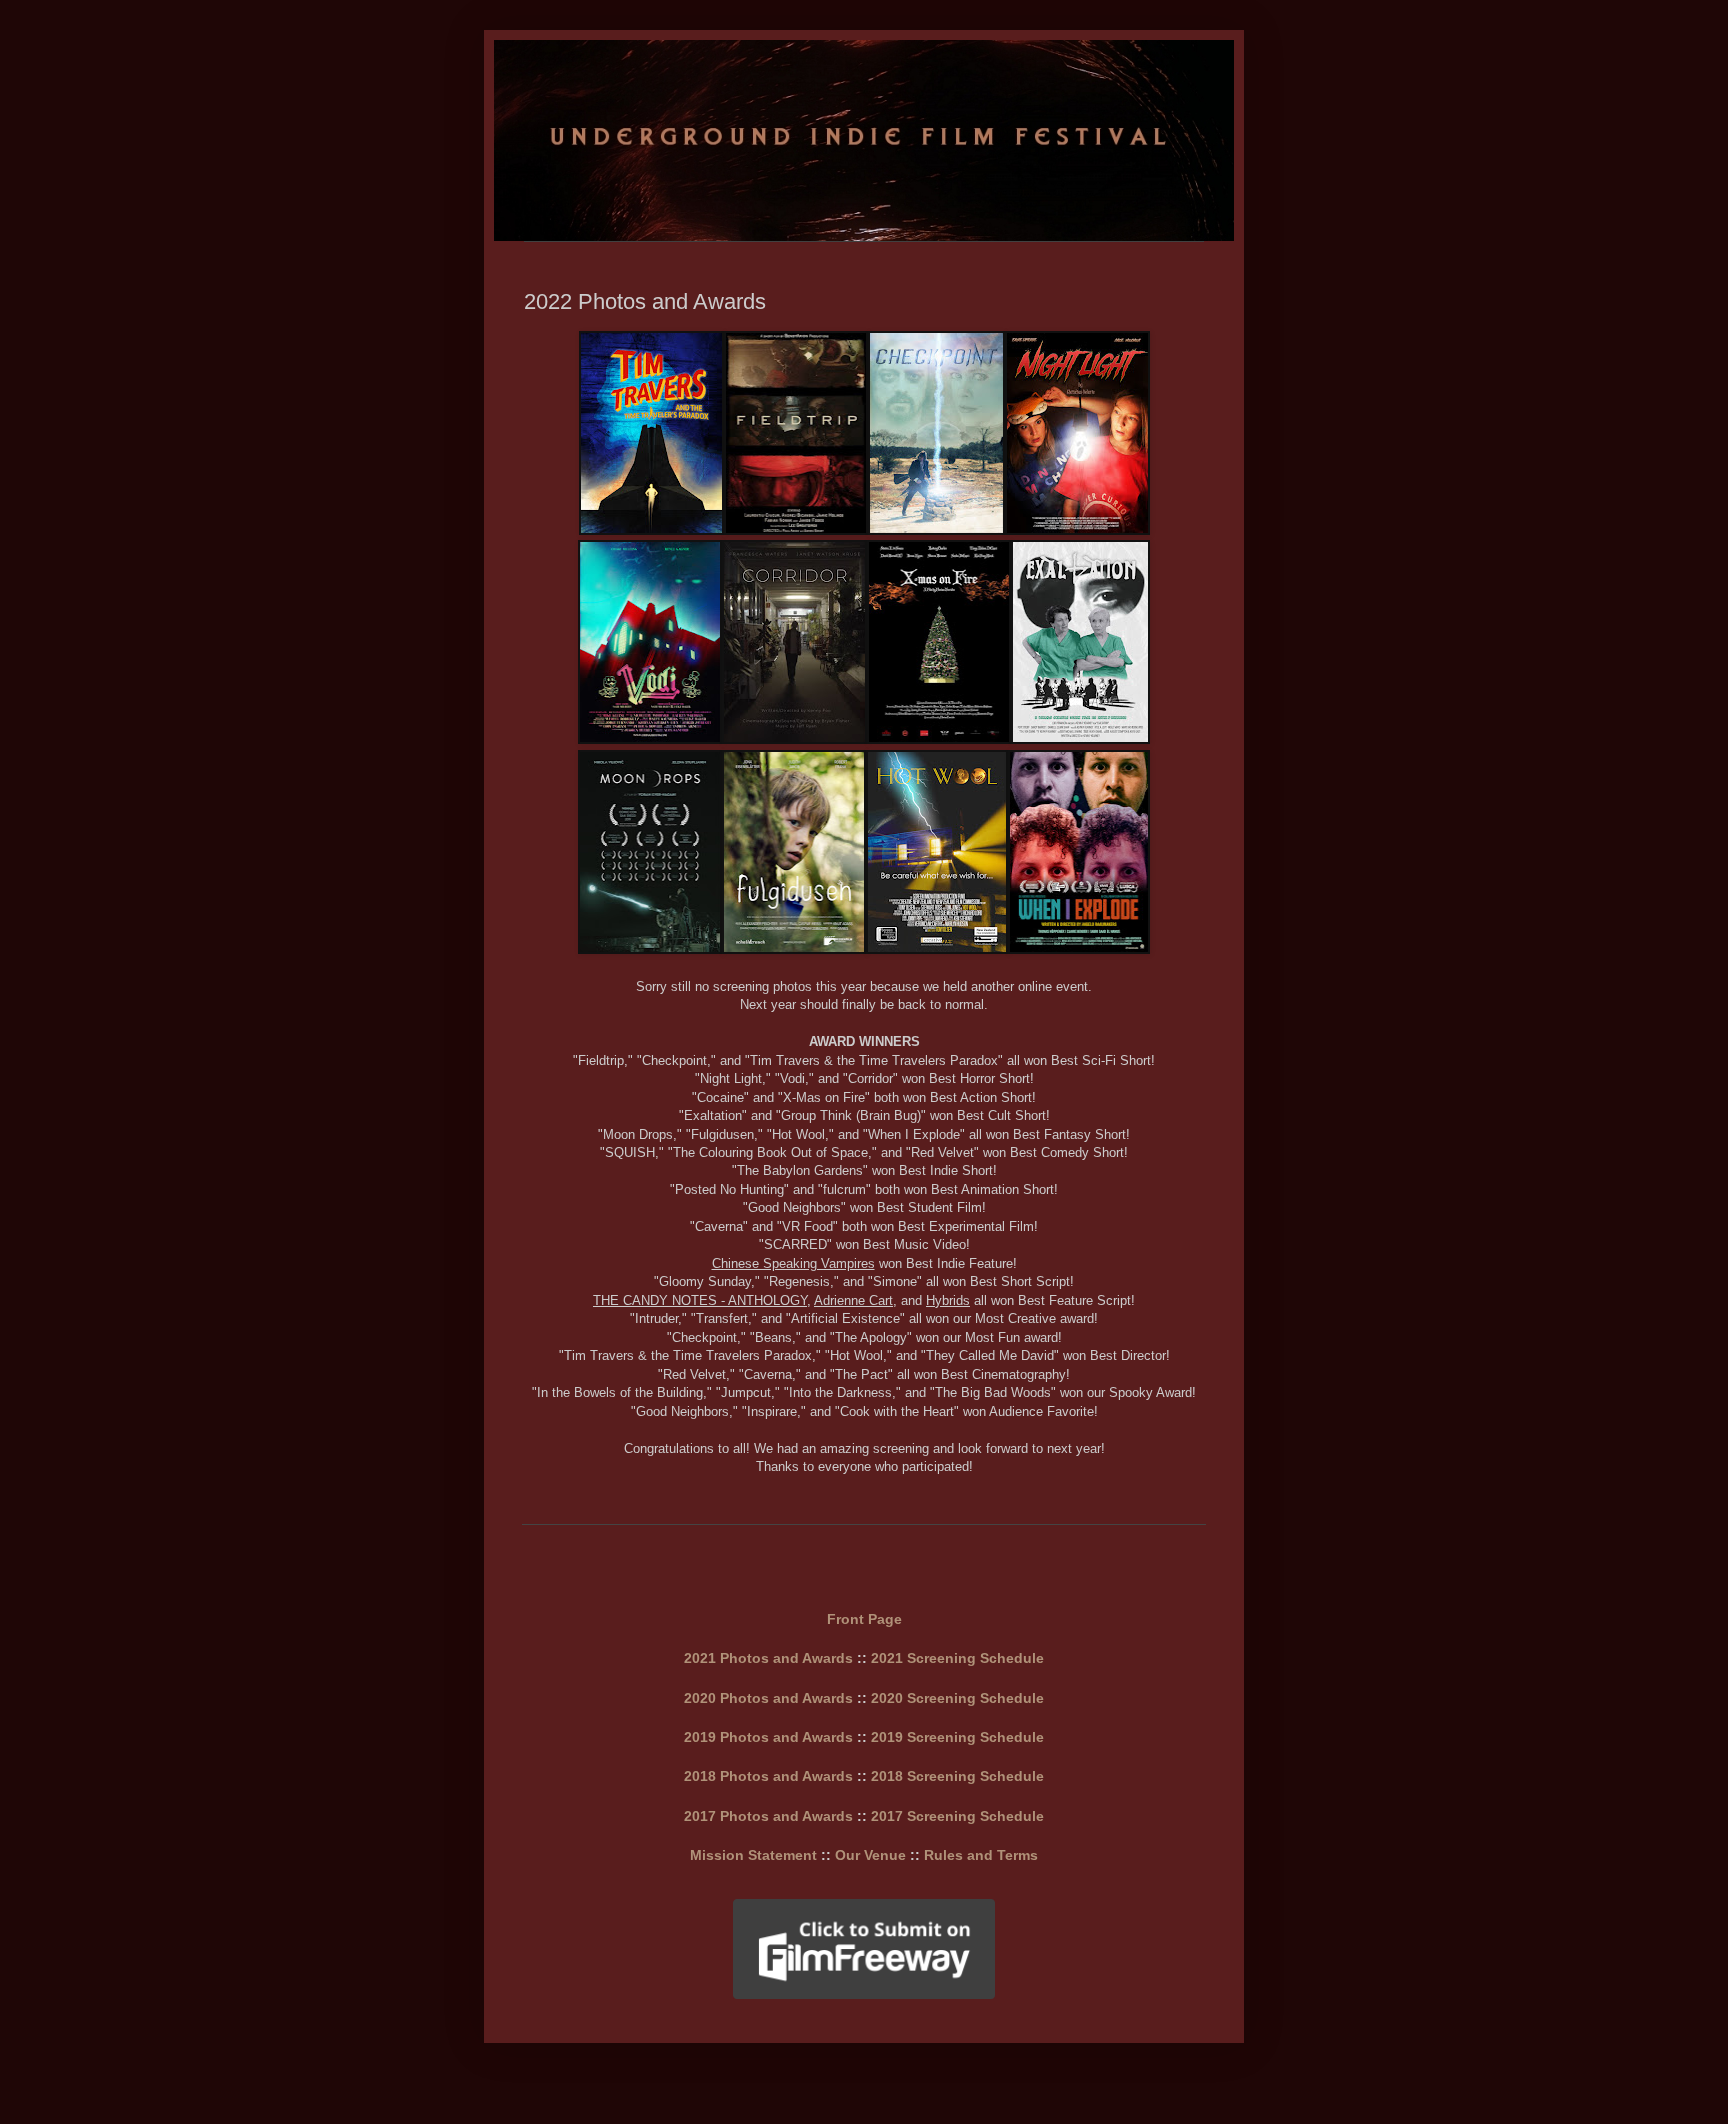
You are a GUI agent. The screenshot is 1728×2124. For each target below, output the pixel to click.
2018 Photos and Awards (768, 1776)
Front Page (864, 1619)
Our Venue (870, 1855)
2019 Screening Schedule (957, 1737)
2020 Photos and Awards (768, 1698)
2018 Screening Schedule (957, 1776)
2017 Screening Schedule (957, 1816)
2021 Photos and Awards (768, 1658)
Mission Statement (753, 1855)
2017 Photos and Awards (768, 1816)
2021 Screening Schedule (957, 1658)
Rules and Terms (981, 1855)
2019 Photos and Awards (768, 1737)
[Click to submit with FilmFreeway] (864, 1995)
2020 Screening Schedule (957, 1698)
